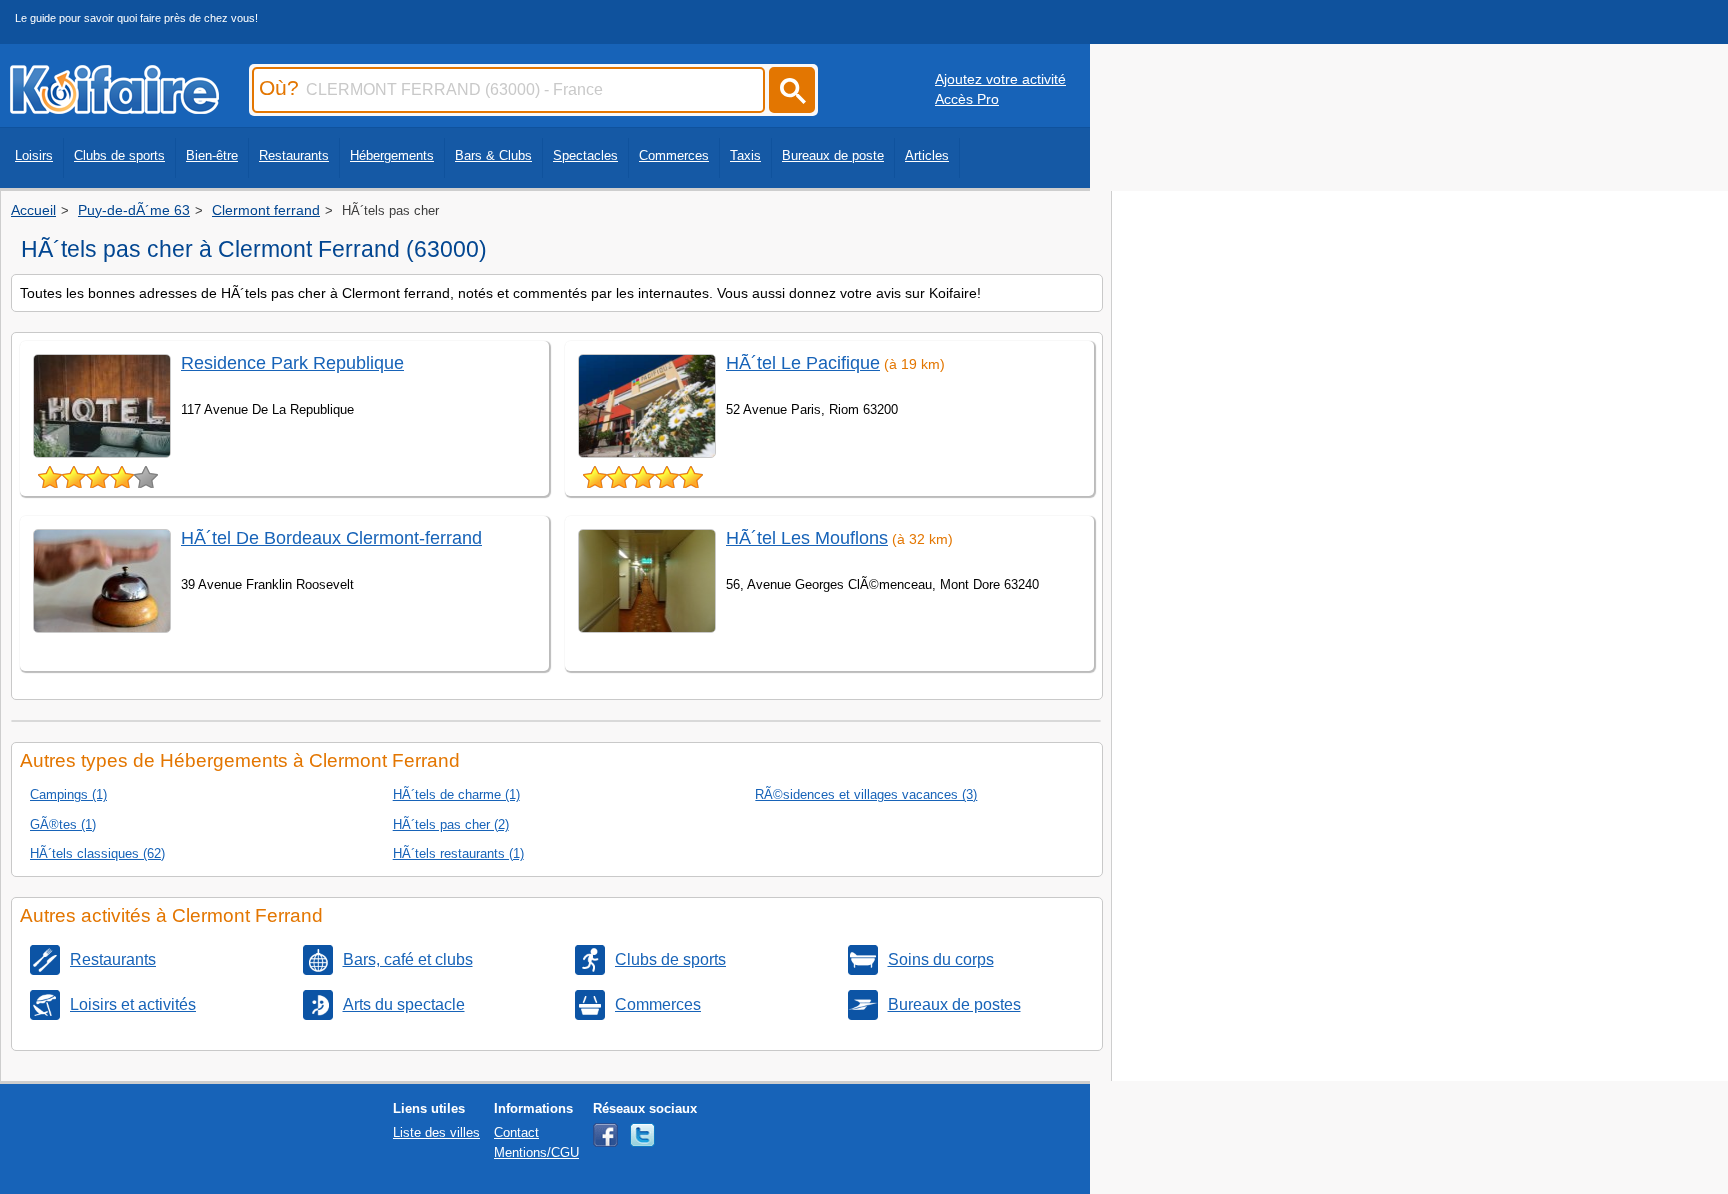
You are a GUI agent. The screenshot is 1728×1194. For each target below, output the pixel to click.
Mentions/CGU (536, 1152)
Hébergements (392, 155)
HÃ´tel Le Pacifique (803, 363)
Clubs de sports (119, 155)
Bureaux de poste (833, 155)
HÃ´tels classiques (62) (97, 853)
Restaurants (294, 155)
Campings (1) (68, 794)
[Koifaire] (114, 108)
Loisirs (34, 155)
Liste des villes (436, 1132)
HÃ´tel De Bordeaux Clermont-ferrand (331, 538)
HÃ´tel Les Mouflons (807, 538)
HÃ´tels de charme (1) (456, 794)
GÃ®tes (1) (63, 824)
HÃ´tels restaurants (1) (458, 853)
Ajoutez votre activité (1000, 79)
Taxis (745, 155)
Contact (516, 1132)
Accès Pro (967, 99)
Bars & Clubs (493, 155)
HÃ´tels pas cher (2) (451, 824)
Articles (927, 155)
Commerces (674, 155)
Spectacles (585, 155)
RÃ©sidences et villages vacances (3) (866, 794)
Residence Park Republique (292, 363)
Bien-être (212, 155)
